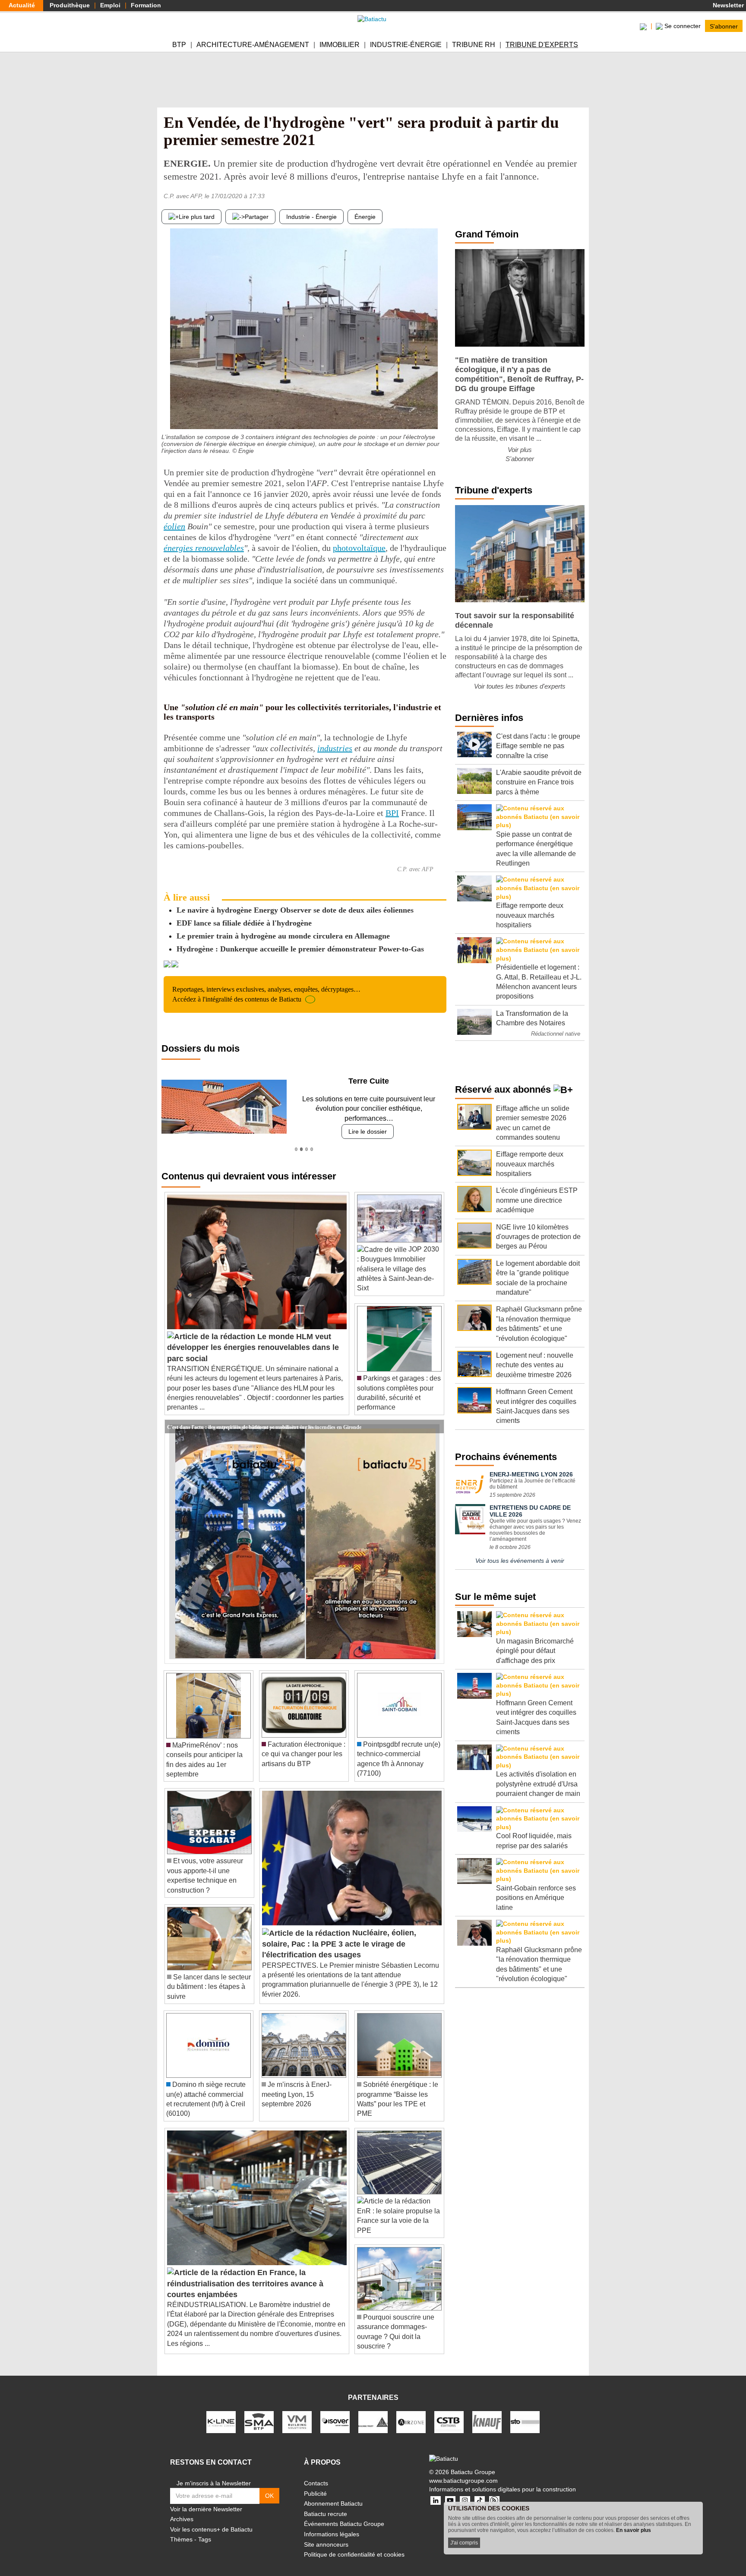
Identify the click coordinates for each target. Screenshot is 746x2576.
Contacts (316, 2474)
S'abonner (724, 26)
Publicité (315, 2484)
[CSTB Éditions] (449, 2412)
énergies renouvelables (204, 548)
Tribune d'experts (542, 45)
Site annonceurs (326, 2535)
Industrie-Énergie (406, 45)
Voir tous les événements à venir (520, 1561)
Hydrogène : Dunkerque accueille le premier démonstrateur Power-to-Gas (300, 949)
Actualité (22, 5)
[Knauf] (487, 2412)
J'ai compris (464, 2543)
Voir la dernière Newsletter (206, 2499)
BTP (179, 45)
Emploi (110, 5)
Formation (146, 5)
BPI (392, 813)
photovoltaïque (359, 548)
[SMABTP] (259, 2412)
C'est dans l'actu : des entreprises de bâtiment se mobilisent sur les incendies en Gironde (264, 1416)
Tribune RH (474, 45)
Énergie (365, 217)
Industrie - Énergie (311, 217)
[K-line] (221, 2412)
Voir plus (520, 450)
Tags (205, 2530)
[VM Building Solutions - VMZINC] (297, 2412)
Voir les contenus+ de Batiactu (211, 2519)
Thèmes (181, 2530)
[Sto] (525, 2412)
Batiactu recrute (326, 2504)
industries (335, 748)
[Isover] (335, 2412)
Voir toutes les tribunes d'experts (520, 686)
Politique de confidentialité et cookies (354, 2545)
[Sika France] (373, 2412)
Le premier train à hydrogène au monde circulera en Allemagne (283, 936)
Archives (182, 2510)
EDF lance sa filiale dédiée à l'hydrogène (244, 923)
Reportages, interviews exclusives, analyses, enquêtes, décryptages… (266, 994)
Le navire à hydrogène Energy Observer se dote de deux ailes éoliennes (295, 910)
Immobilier (340, 45)
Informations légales (332, 2525)
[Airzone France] (411, 2412)
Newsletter (727, 5)
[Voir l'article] (435, 1417)
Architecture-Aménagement (253, 45)
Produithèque (70, 5)
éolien (174, 526)
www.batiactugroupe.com (463, 2471)
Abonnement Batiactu (333, 2494)
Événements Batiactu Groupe (344, 2514)
